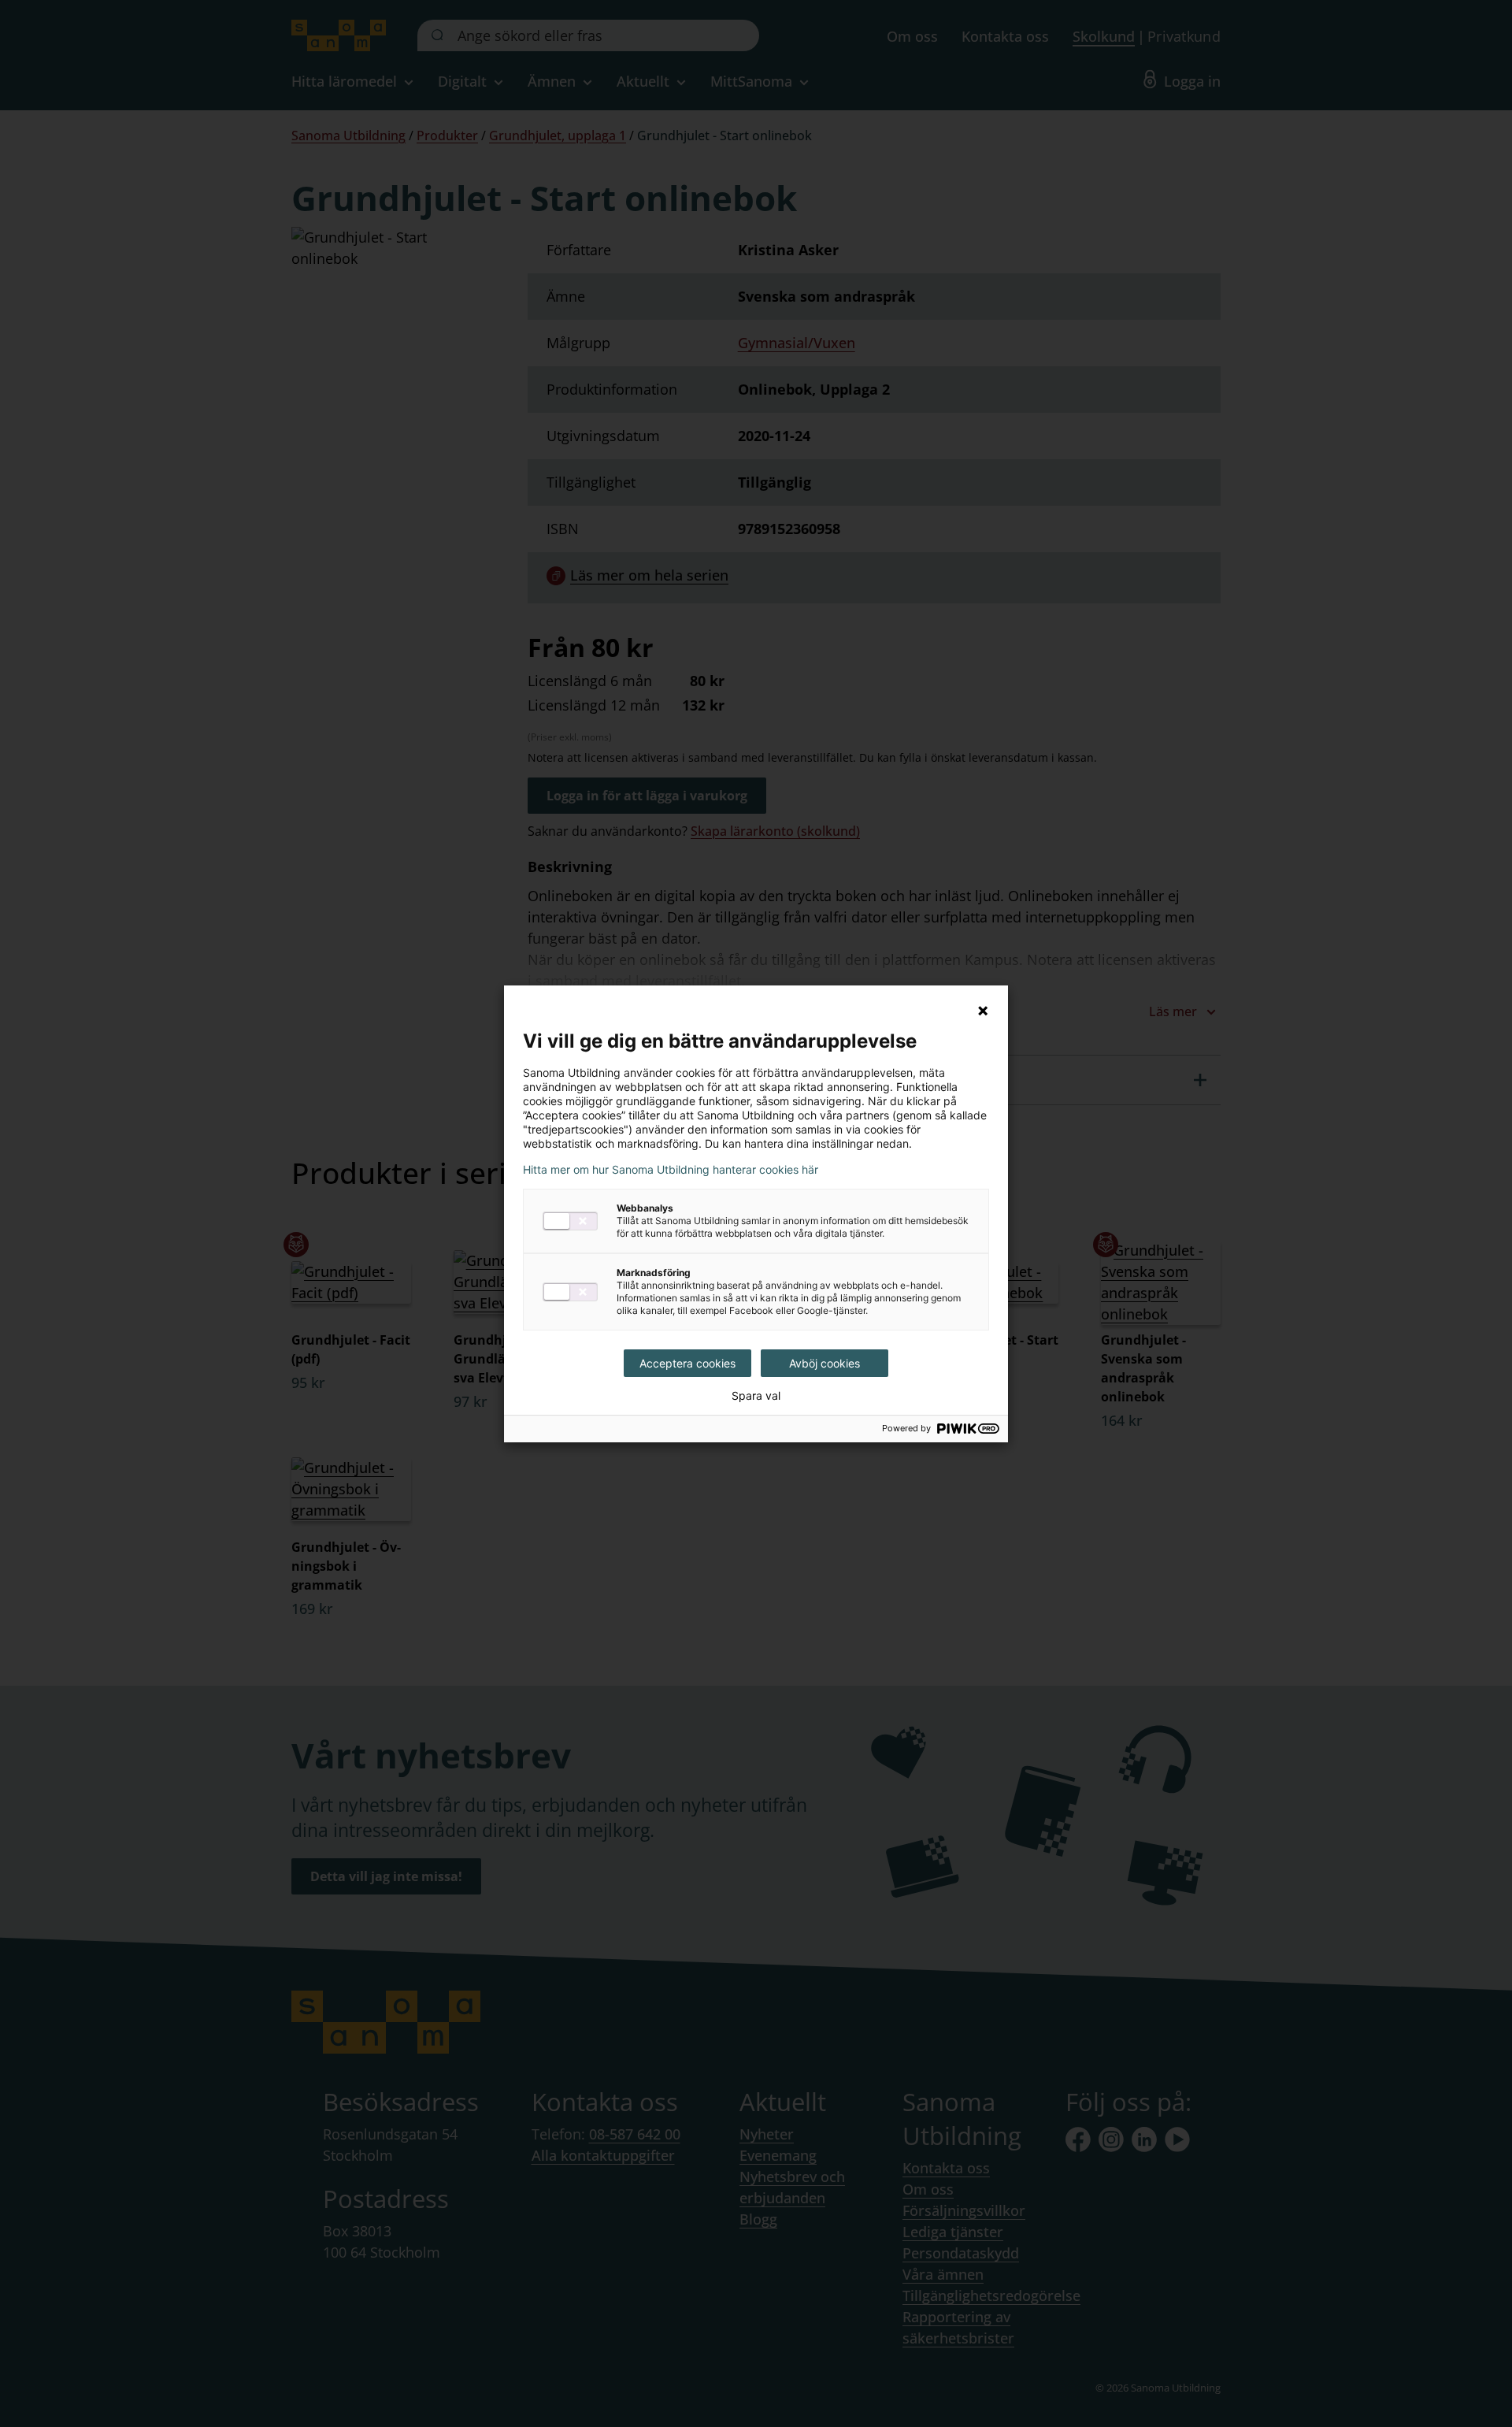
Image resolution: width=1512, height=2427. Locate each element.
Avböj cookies (825, 1363)
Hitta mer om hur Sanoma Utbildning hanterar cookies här (671, 1170)
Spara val (756, 1396)
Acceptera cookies (687, 1363)
